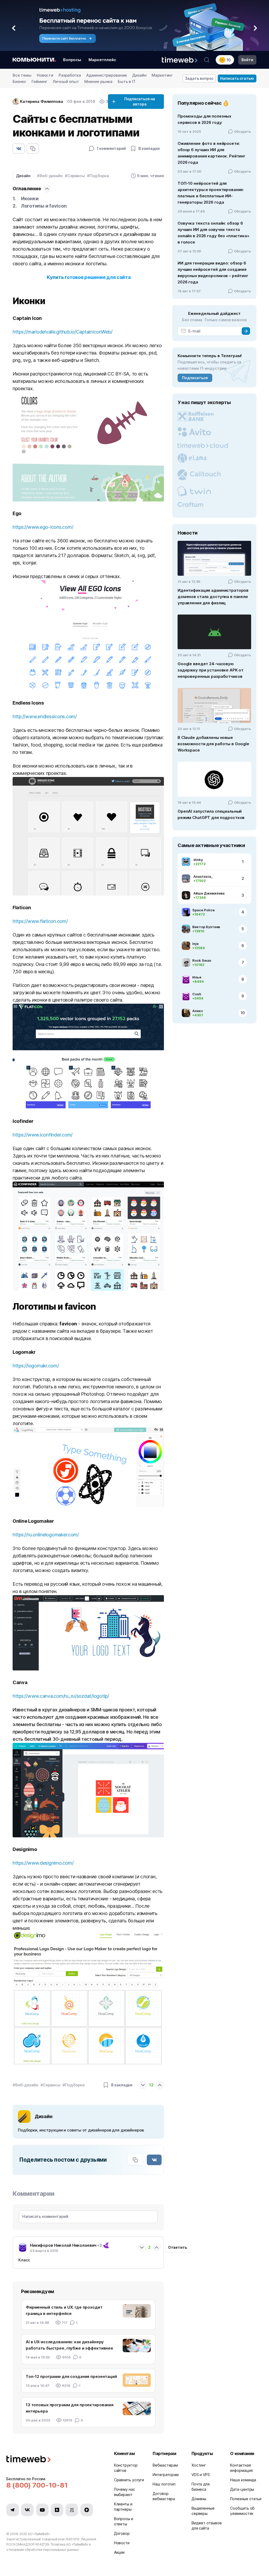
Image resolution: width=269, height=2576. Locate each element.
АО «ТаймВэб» (39, 2534)
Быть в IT (127, 81)
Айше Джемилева (209, 893)
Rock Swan (202, 960)
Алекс (198, 1011)
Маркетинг (162, 75)
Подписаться (195, 378)
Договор (122, 2533)
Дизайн (139, 75)
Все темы (22, 75)
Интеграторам (166, 2475)
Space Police (203, 910)
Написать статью (237, 78)
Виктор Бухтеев (206, 927)
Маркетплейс (102, 60)
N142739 (42, 2544)
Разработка (70, 75)
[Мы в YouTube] (42, 2510)
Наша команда (243, 2480)
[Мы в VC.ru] (72, 2510)
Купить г (57, 277)
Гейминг (39, 81)
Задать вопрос (199, 78)
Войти (247, 60)
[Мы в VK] (27, 2510)
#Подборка (98, 176)
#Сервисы (75, 176)
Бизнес (19, 81)
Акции (119, 2552)
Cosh (197, 994)
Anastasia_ (203, 876)
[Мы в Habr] (57, 2510)
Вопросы (72, 60)
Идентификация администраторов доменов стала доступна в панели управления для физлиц (213, 597)
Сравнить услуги (129, 2480)
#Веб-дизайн (50, 176)
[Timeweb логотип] (54, 2460)
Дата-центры (242, 2489)
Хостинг (199, 2465)
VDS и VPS (201, 2475)
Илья (197, 977)
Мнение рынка (98, 81)
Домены (199, 2499)
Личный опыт (66, 81)
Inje (195, 944)
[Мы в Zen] (87, 2510)
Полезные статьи (246, 2499)
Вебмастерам (165, 2465)
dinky (198, 860)
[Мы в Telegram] (13, 2510)
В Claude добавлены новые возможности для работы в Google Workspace (213, 744)
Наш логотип (164, 2484)
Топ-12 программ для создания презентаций (71, 2376)
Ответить (177, 2247)
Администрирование (107, 75)
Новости (45, 75)
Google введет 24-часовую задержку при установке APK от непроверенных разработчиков (211, 670)
